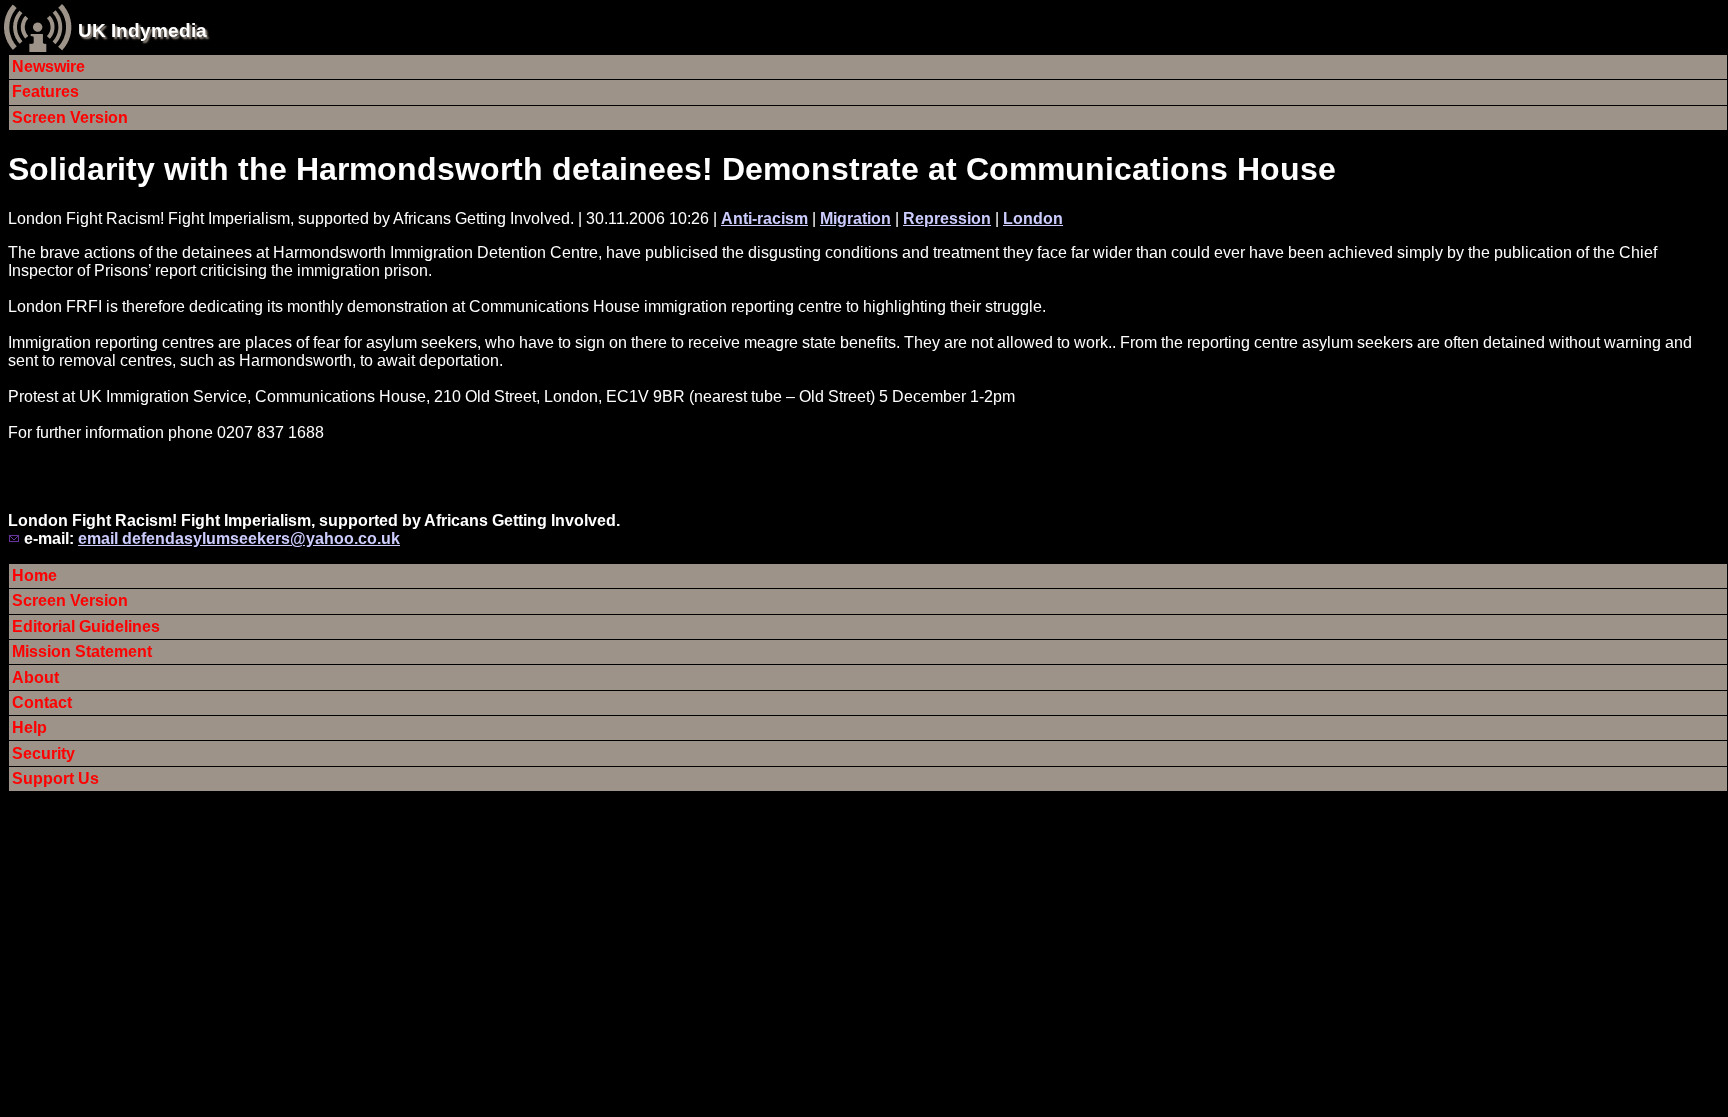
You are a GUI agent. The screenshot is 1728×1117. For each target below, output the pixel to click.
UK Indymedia (142, 30)
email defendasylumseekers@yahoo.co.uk (239, 538)
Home (34, 575)
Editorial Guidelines (86, 626)
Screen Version (70, 117)
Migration (855, 218)
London (1033, 218)
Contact (42, 702)
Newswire (48, 66)
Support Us (55, 778)
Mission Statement (82, 651)
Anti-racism (764, 218)
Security (43, 753)
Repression (947, 218)
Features (45, 91)
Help (29, 727)
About (35, 677)
